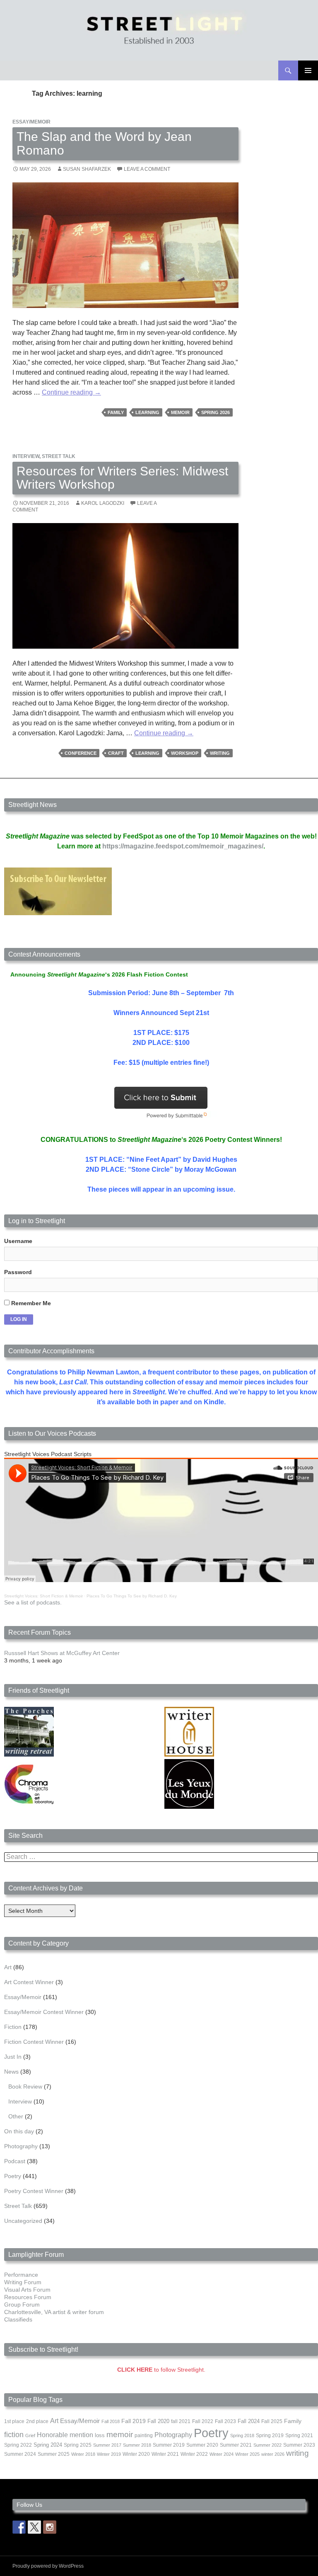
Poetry (13, 2176)
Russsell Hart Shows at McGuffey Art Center (62, 1653)
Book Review (25, 2086)
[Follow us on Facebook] (19, 2527)
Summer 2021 (236, 2445)
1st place (14, 2421)
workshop (185, 753)
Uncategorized (23, 2221)
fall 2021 (181, 2421)
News (11, 2072)
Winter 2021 (165, 2454)
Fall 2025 (272, 2421)
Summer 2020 (202, 2445)
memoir (180, 412)
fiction (14, 2435)
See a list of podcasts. (33, 1602)
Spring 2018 (242, 2435)
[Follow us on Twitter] (34, 2527)
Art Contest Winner (29, 1982)
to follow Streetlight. (161, 2370)
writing (220, 753)
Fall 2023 (225, 2421)
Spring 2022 (18, 2445)
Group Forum (22, 2305)
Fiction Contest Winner (34, 2042)
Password (18, 1272)
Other (16, 2116)
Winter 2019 (109, 2454)
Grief (30, 2435)
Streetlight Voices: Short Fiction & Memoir (43, 1596)
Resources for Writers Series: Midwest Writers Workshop (122, 478)
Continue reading (71, 392)
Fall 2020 (158, 2421)
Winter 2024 (222, 2454)
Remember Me (30, 1303)
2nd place (37, 2421)
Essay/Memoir (31, 122)
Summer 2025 (54, 2454)
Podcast (15, 2161)
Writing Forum (23, 2282)
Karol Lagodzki (103, 503)
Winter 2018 (83, 2454)
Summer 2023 (299, 2445)
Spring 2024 (48, 2445)
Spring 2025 (78, 2445)
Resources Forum (28, 2297)
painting (144, 2435)
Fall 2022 (203, 2421)
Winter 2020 (136, 2454)
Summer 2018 (137, 2445)
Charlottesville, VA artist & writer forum (54, 2312)
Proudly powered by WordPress (48, 2566)
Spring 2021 (299, 2435)
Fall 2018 (111, 2421)
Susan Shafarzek (87, 169)
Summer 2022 (267, 2445)
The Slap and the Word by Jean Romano (104, 143)
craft (116, 753)
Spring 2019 (270, 2435)
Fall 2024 (249, 2421)
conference (81, 753)
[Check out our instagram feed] (50, 2527)
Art (8, 1967)
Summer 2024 (20, 2454)
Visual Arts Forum (27, 2290)
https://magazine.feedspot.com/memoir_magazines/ (183, 846)
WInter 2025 (247, 2454)
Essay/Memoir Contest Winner (44, 2012)
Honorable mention (65, 2435)
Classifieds (18, 2319)
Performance (21, 2275)
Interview (26, 456)
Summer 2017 (107, 2445)
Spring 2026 (216, 412)
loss (100, 2435)
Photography (21, 2146)
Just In (13, 2057)
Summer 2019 (169, 2445)
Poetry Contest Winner (34, 2191)
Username (18, 1241)
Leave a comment (147, 169)
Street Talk (59, 456)
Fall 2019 (134, 2421)
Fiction (13, 2027)
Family (116, 412)
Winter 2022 (194, 2454)
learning (147, 412)
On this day (19, 2131)
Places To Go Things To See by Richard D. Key (132, 1596)
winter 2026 (273, 2454)
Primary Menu (308, 70)
